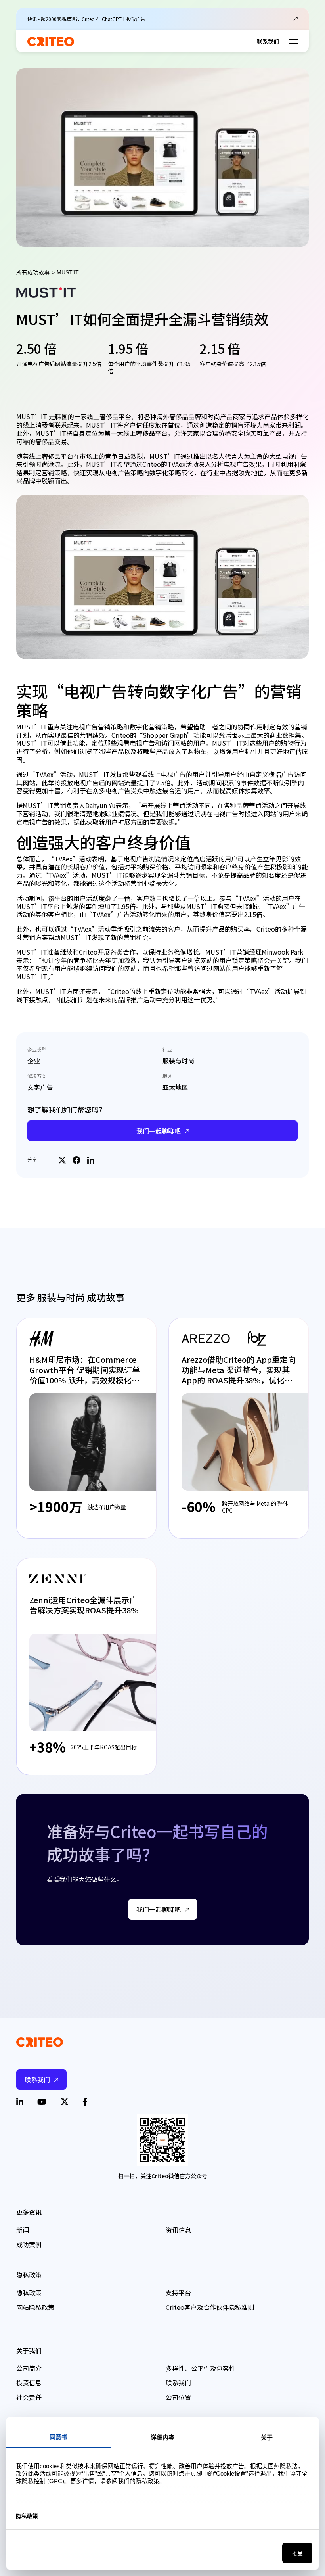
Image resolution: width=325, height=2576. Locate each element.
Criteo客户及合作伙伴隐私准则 (210, 2307)
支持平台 (178, 2292)
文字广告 (40, 1087)
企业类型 (37, 1050)
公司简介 (29, 2368)
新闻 (23, 2230)
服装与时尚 (178, 1061)
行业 (167, 1050)
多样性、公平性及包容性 (201, 2368)
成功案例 (29, 2244)
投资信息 (29, 2382)
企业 (34, 1061)
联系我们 (268, 41)
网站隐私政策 (35, 2307)
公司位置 (178, 2397)
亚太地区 (175, 1087)
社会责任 (29, 2397)
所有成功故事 (33, 272)
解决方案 (37, 1076)
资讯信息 (178, 2230)
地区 (167, 1076)
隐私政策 (29, 2292)
